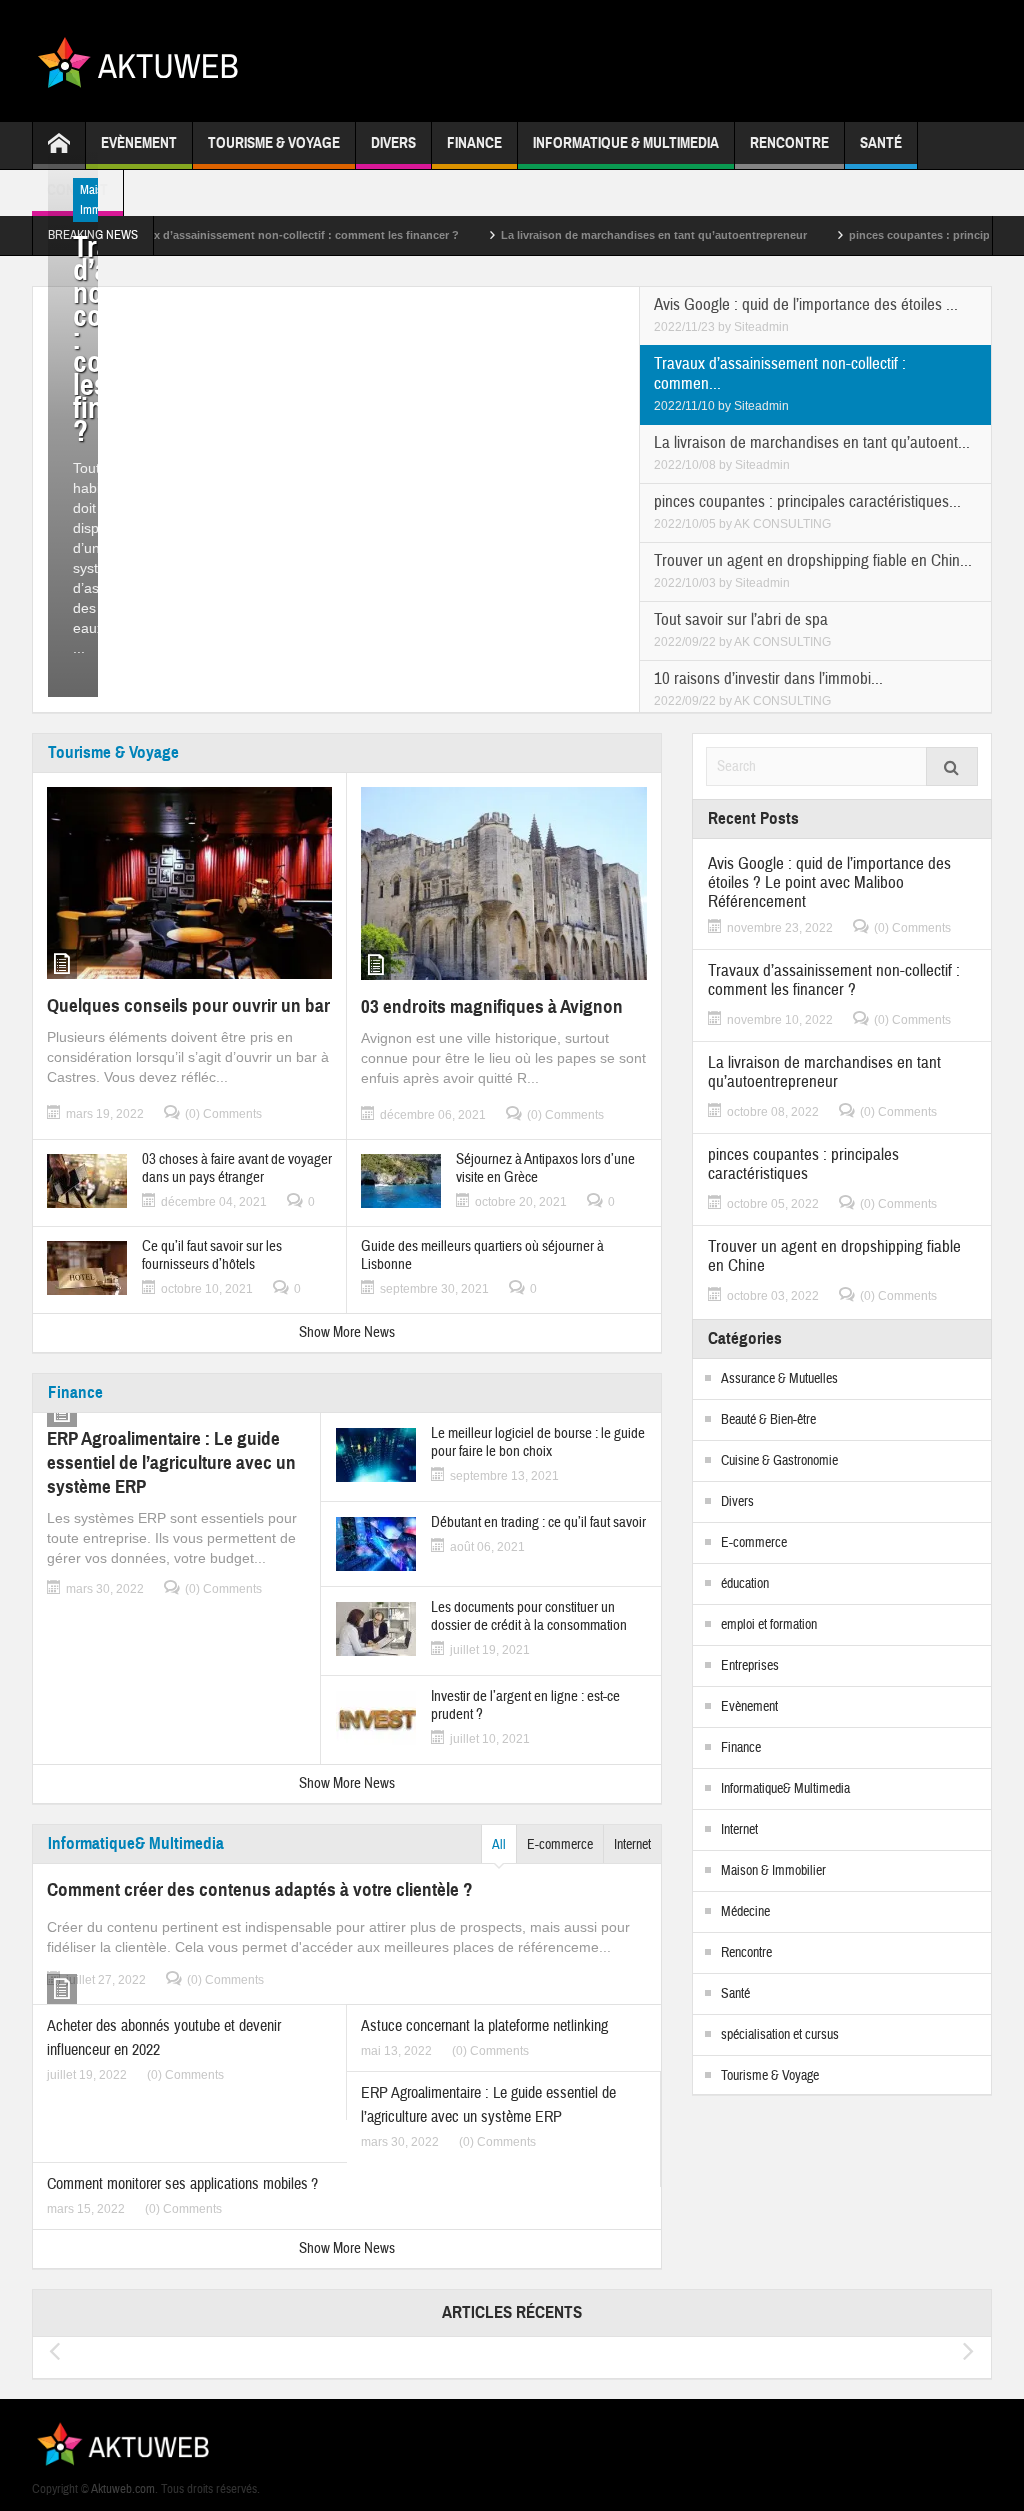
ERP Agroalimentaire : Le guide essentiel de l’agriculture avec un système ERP (171, 1462)
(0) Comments (223, 1114)
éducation (745, 1584)
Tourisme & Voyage (274, 143)
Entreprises (750, 1666)
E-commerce (560, 1845)
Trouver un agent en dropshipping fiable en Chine (834, 1256)
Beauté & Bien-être (768, 1420)
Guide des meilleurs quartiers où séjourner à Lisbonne (482, 1256)
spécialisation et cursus (780, 2035)
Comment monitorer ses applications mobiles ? (182, 2184)
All (499, 1845)
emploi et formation (769, 1625)
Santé (881, 143)
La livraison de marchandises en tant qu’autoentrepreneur (599, 235)
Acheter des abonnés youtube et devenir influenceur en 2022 (164, 2038)
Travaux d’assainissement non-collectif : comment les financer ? (234, 235)
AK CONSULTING (782, 524)
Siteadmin (761, 327)
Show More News (347, 1332)
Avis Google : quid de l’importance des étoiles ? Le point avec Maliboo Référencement (829, 882)
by (726, 327)
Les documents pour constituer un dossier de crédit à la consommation (529, 1617)
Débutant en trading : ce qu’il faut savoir (538, 1523)
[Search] (952, 766)
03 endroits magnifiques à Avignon (492, 1006)
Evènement (139, 143)
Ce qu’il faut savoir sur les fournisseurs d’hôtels (212, 1256)
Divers (393, 143)
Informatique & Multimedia (626, 143)
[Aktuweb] (145, 60)
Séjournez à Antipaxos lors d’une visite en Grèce (545, 1169)
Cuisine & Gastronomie (779, 1461)
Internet (632, 1845)
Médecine (745, 1912)
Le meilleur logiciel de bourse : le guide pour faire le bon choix (538, 1443)
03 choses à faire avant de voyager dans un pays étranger (237, 1169)
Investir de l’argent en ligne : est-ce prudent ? (525, 1706)
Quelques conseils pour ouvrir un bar (188, 1005)
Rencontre (789, 143)
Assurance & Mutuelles (779, 1379)
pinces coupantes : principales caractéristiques (803, 1164)
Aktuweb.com (123, 2489)
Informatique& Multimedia (136, 1843)
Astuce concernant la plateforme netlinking (484, 2026)
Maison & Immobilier (773, 1871)
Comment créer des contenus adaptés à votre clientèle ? (260, 1889)
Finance (474, 143)
